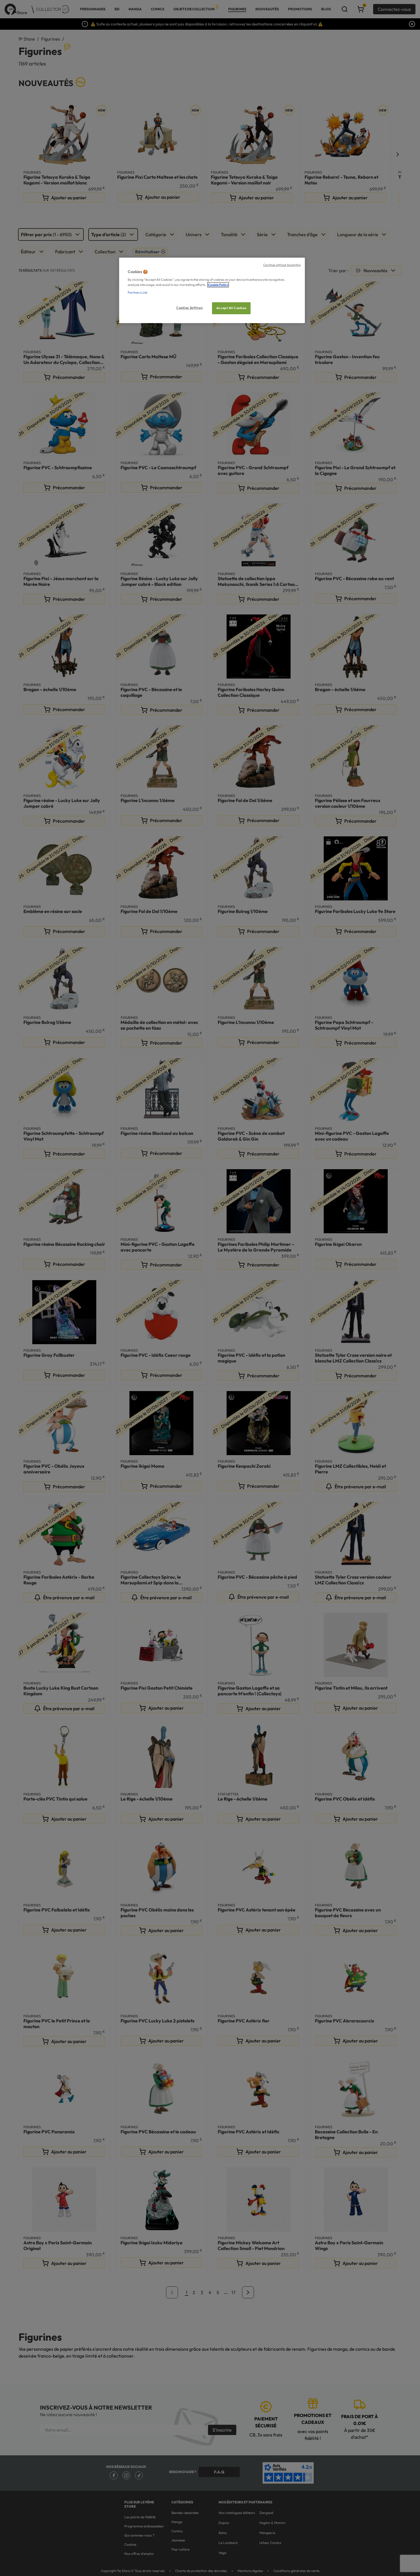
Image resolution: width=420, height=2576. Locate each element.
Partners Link (138, 293)
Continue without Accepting (282, 265)
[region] (212, 290)
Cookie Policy (218, 285)
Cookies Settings (189, 308)
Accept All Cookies (231, 308)
